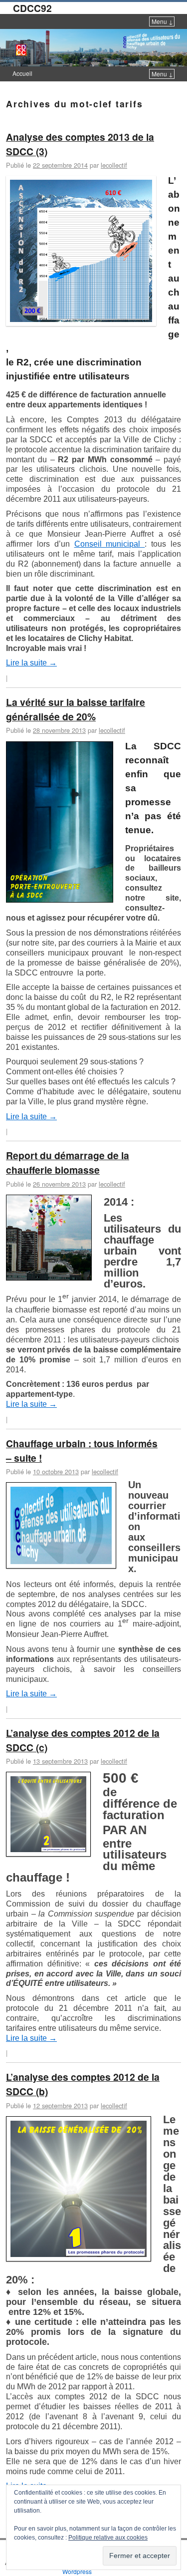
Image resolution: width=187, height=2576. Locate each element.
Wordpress (77, 2571)
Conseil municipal (110, 544)
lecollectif (114, 165)
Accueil (22, 73)
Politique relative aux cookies (108, 2538)
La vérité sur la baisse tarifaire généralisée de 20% (76, 709)
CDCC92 (32, 8)
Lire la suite (31, 663)
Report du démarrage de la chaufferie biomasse (68, 1162)
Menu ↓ (162, 21)
